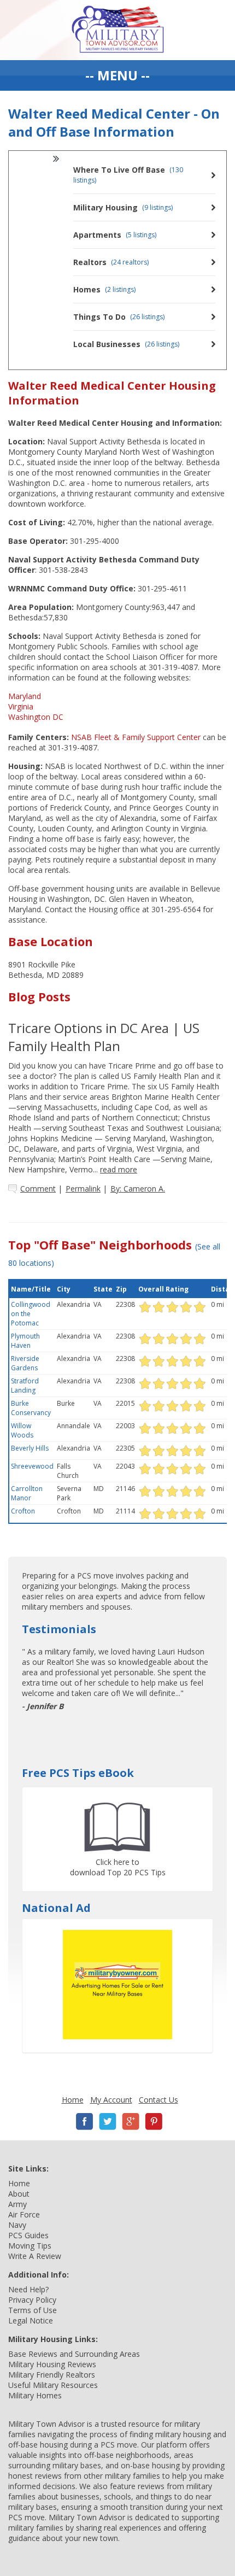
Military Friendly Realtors (52, 2375)
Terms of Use (33, 2310)
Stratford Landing (25, 1386)
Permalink (83, 1189)
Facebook (85, 2122)
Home (73, 2100)
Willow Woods (22, 1430)
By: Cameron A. (138, 1189)
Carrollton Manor (27, 1493)
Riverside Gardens (25, 1363)
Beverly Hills (30, 1448)
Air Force (24, 2214)
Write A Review (35, 2256)
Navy (17, 2225)
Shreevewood (32, 1466)
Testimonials (59, 1629)
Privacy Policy (32, 2300)
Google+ (131, 2122)
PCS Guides (28, 2235)
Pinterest (154, 2122)
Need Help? (28, 2289)
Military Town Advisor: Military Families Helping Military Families (118, 30)
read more (119, 1169)
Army (17, 2204)
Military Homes (35, 2395)
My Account (111, 2100)
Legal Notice (31, 2320)
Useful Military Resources (53, 2385)
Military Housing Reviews (52, 2364)
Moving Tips (30, 2246)
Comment (38, 1189)
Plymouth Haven (25, 1341)
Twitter (108, 2122)
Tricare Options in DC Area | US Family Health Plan (104, 1037)
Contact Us (158, 2100)
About (19, 2194)
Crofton (23, 1511)
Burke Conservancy (31, 1408)
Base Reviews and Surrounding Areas (74, 2354)
